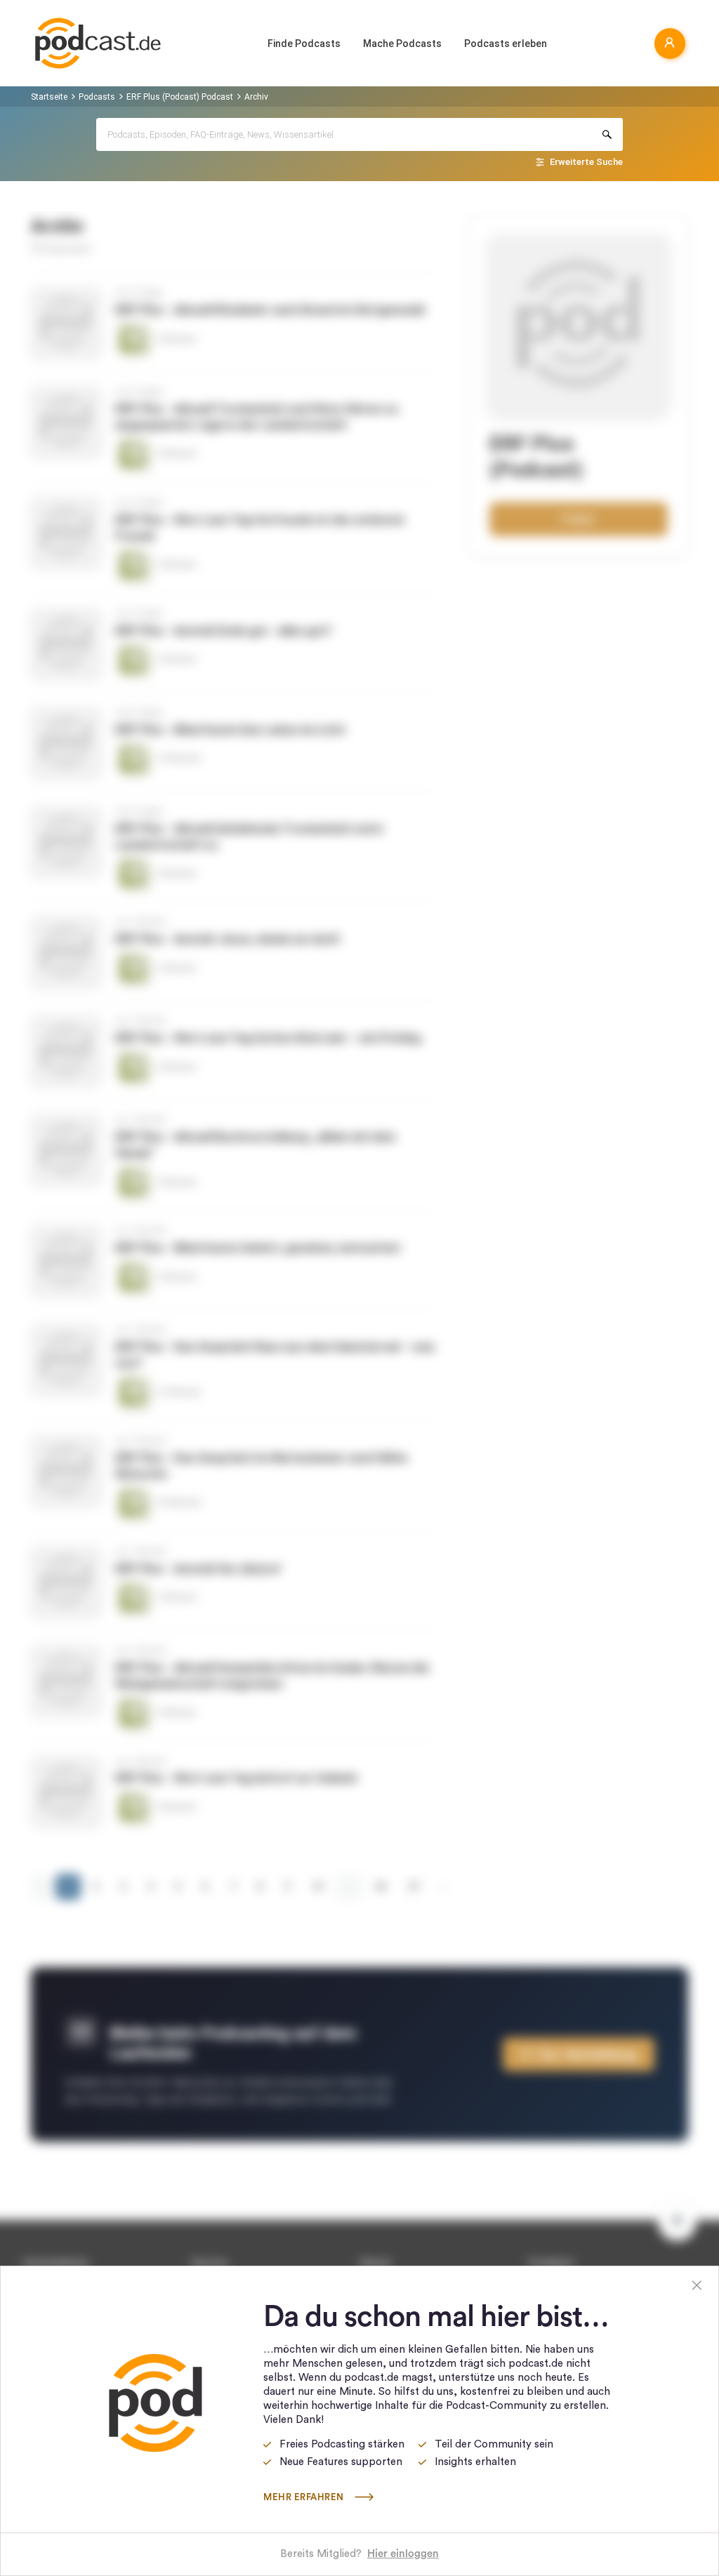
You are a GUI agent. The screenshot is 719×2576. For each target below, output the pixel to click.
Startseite (49, 97)
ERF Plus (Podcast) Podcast (180, 97)
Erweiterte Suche (586, 162)
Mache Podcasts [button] (402, 44)
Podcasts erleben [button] (506, 44)
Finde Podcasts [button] (304, 44)
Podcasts (97, 97)
